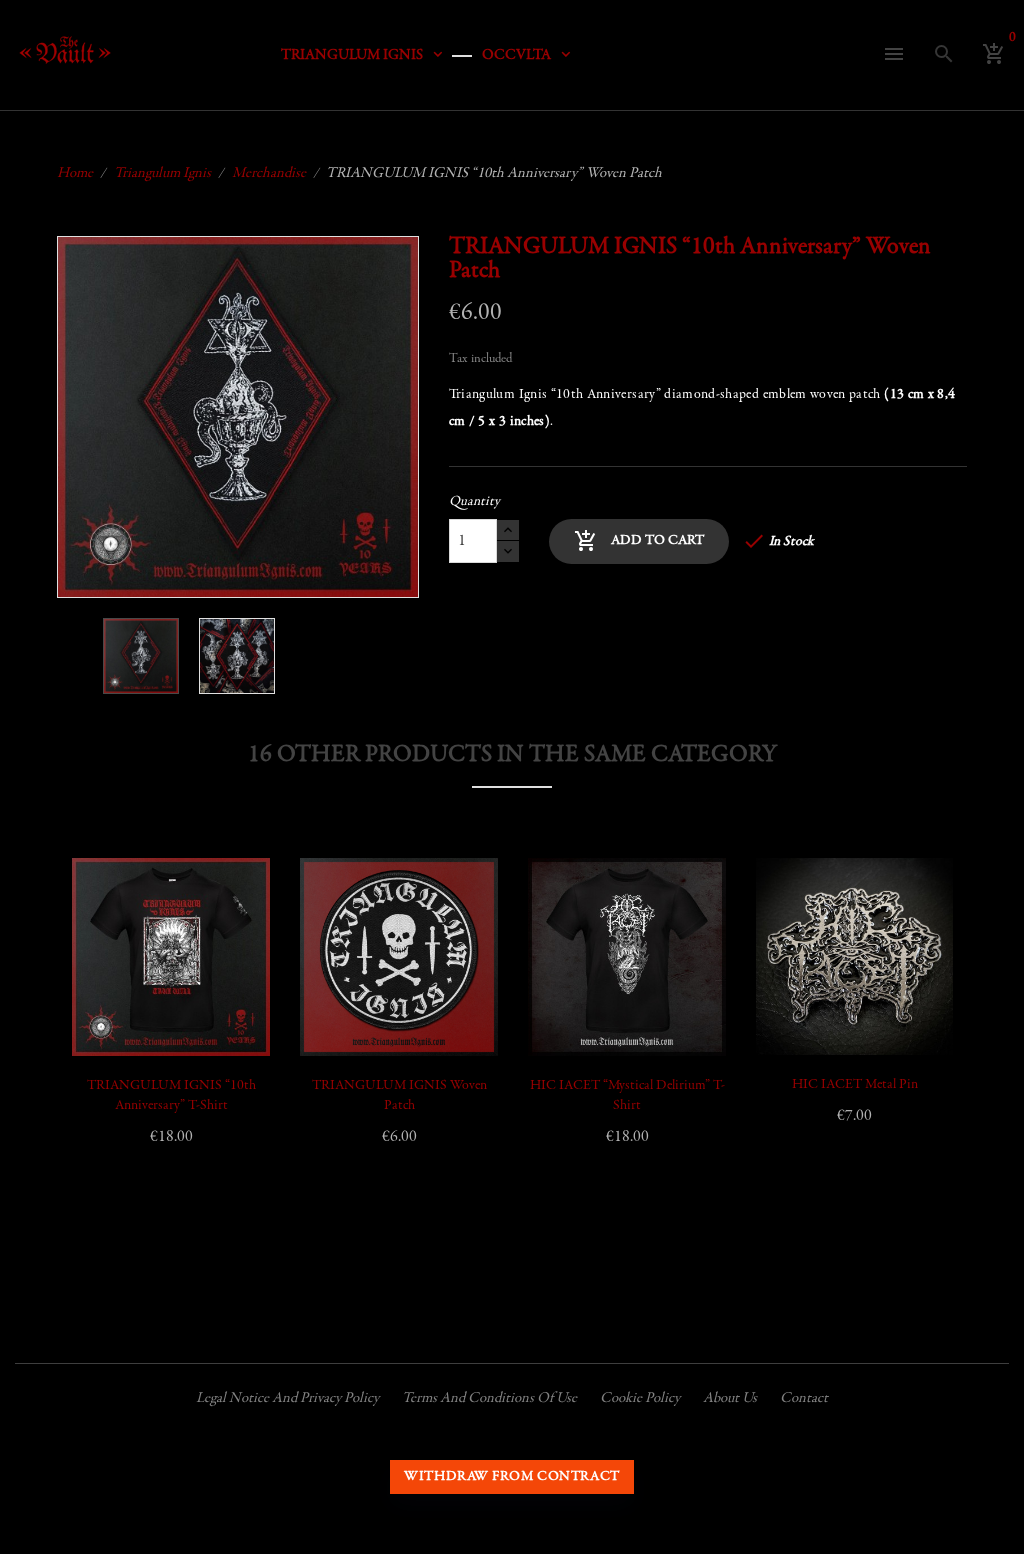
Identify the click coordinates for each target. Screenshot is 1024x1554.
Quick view (110, 954)
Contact (804, 1398)
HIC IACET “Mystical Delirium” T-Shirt (627, 1096)
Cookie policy (640, 1398)
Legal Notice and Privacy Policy (287, 1398)
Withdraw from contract (511, 1477)
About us (730, 1398)
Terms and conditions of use (489, 1398)
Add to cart (639, 541)
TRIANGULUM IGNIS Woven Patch (399, 1096)
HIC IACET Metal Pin (855, 1085)
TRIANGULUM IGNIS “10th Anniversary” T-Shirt (171, 1096)
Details (110, 1004)
